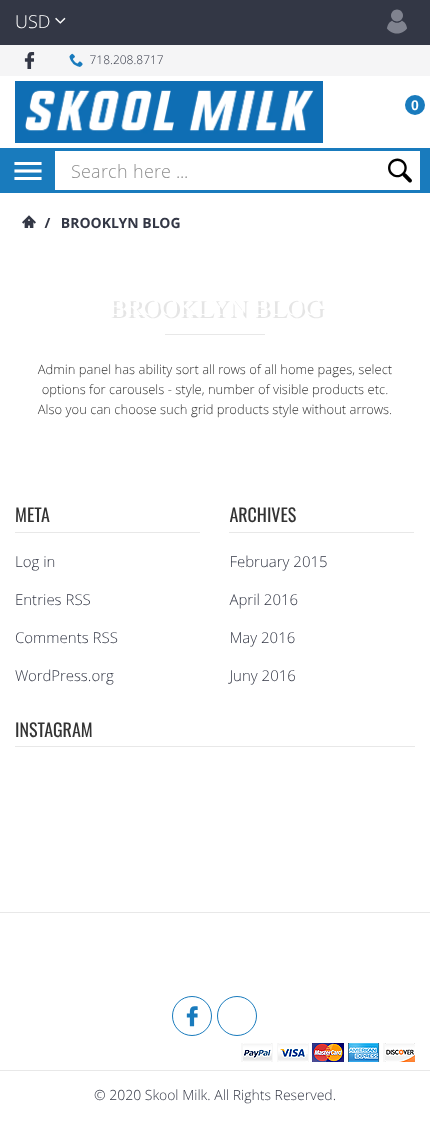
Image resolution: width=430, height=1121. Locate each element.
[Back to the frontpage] (28, 223)
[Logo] (169, 112)
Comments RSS (66, 638)
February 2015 (278, 562)
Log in (35, 562)
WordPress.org (64, 676)
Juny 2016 (262, 676)
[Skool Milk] (65, 957)
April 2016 (263, 600)
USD (32, 22)
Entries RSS (53, 600)
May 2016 (262, 638)
